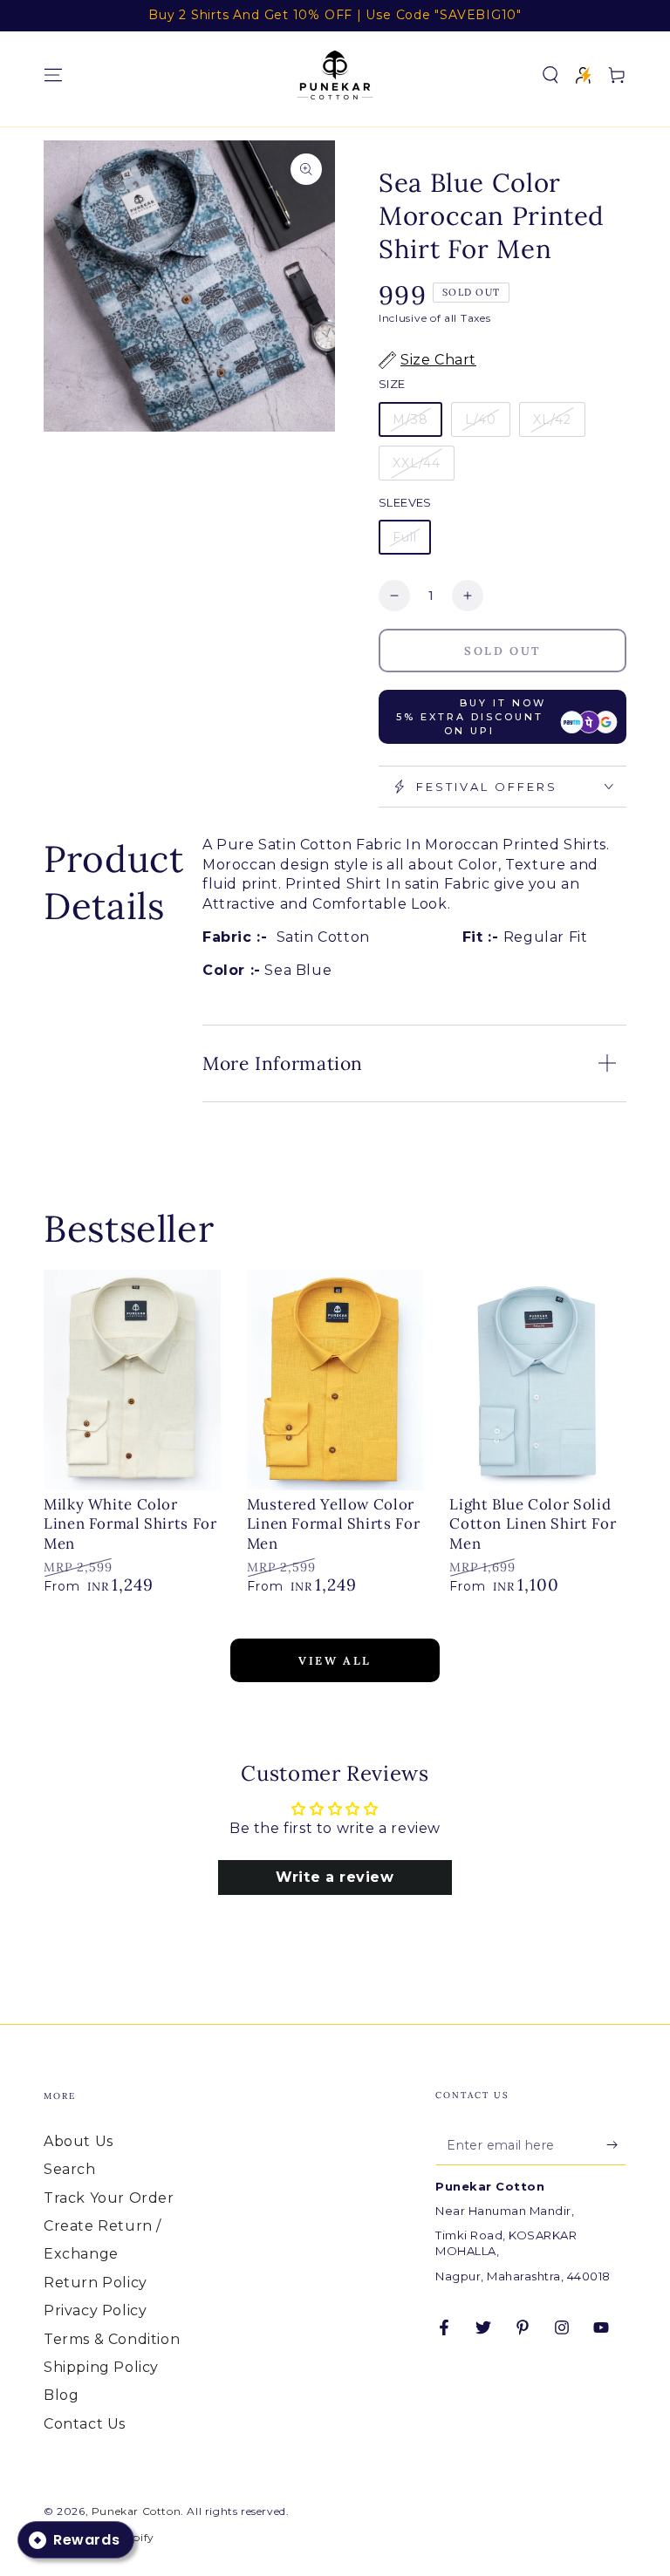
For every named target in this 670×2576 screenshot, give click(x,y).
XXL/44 (417, 463)
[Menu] (53, 75)
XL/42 (552, 419)
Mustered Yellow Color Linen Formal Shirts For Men (334, 1524)
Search (70, 2169)
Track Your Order (109, 2198)
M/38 (410, 419)
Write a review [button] (335, 1877)
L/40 (481, 419)
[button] (550, 75)
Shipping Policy (101, 2367)
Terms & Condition (112, 2339)
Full (405, 537)
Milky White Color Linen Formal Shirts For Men (130, 1524)
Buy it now (471, 717)
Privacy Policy (95, 2310)
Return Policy (96, 2283)
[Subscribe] (616, 2145)
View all (335, 1661)
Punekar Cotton (136, 2511)
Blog (61, 2395)
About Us (79, 2141)
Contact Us (85, 2424)
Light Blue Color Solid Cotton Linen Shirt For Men (533, 1524)
